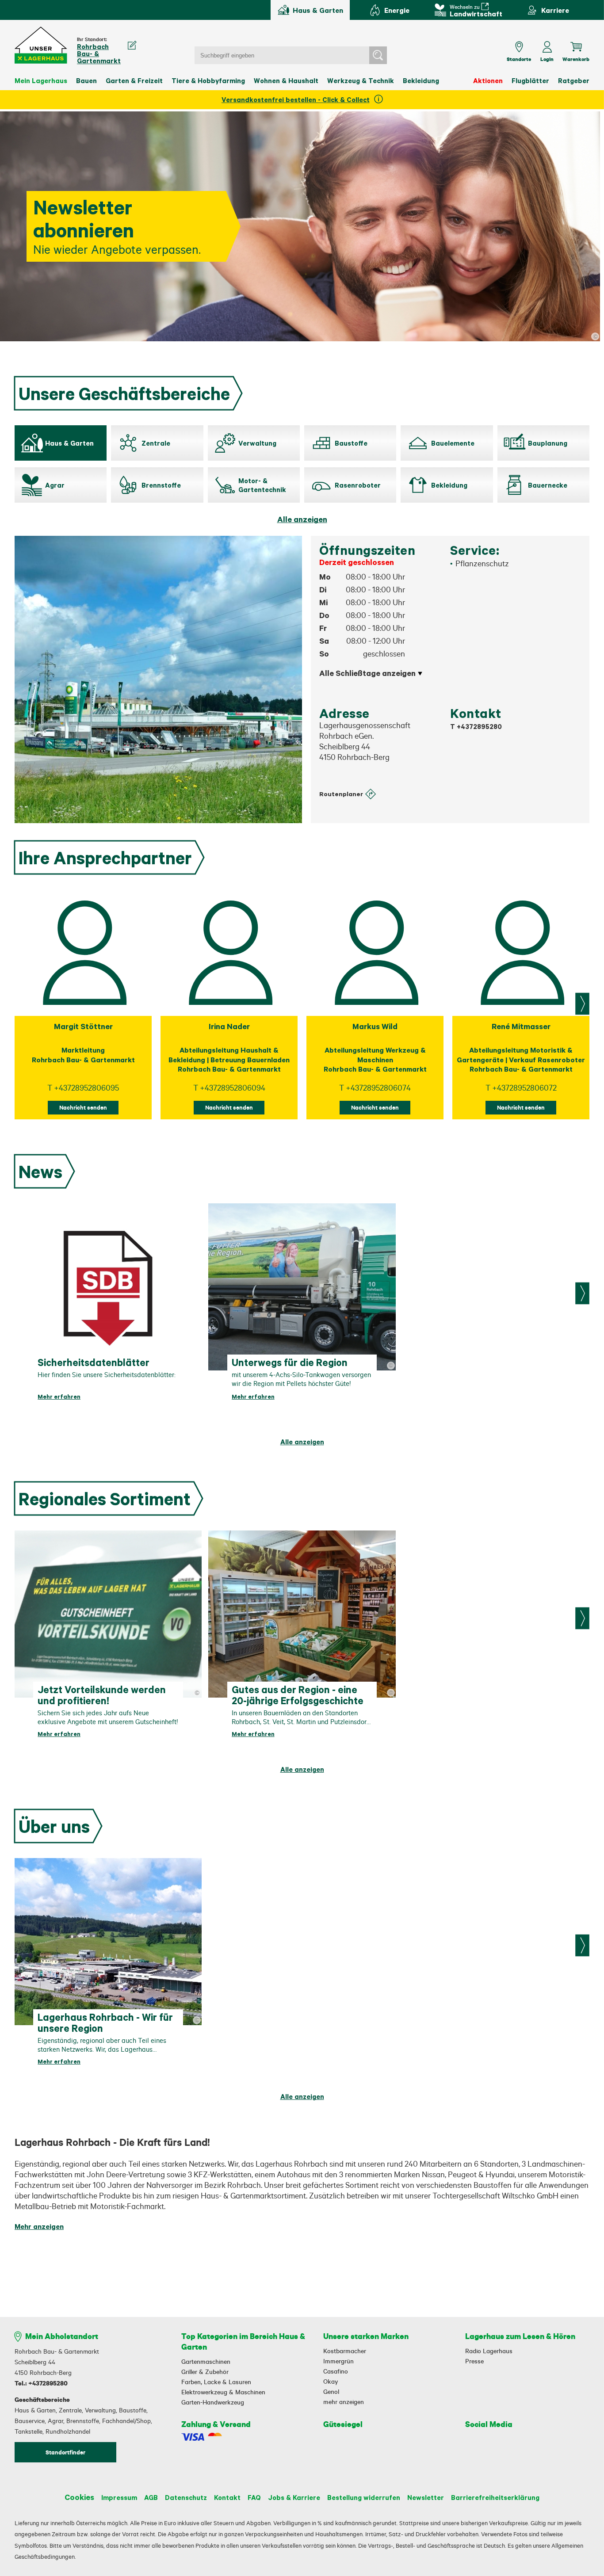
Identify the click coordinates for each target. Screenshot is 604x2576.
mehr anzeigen (344, 2402)
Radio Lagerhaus (489, 2351)
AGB (151, 2497)
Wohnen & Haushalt (286, 80)
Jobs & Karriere (294, 2497)
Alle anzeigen (302, 519)
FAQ (254, 2497)
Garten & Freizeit (134, 80)
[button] (41, 45)
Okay (331, 2381)
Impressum (119, 2497)
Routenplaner (341, 794)
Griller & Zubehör (205, 2372)
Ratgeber (574, 80)
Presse (474, 2361)
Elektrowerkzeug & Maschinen (223, 2392)
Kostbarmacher (345, 2351)
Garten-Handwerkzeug (213, 2402)
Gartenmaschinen (206, 2362)
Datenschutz (186, 2497)
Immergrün (338, 2361)
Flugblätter (530, 80)
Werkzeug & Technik (361, 80)
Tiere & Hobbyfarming (208, 80)
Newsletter (426, 2497)
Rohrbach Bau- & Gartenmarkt (99, 53)
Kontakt (227, 2497)
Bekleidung (421, 80)
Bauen (86, 80)
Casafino (336, 2371)
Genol (331, 2392)
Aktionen (488, 80)
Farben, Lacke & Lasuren (216, 2382)
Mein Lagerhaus (41, 80)
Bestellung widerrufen (364, 2497)
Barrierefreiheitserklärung (495, 2497)
